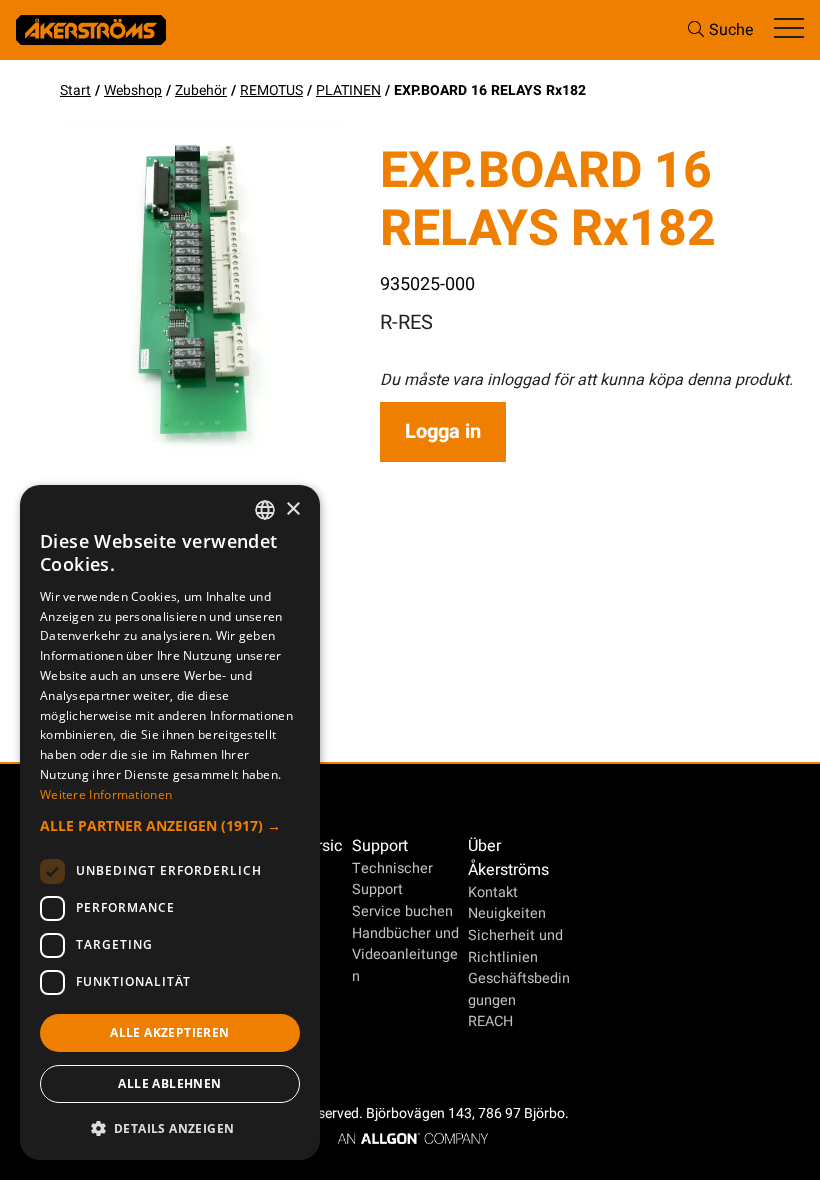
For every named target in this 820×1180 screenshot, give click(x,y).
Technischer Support (392, 879)
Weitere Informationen (106, 794)
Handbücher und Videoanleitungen (405, 955)
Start (75, 90)
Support (380, 846)
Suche (731, 30)
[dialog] (170, 822)
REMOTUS (271, 90)
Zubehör (201, 90)
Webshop (133, 90)
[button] (170, 825)
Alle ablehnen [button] (169, 1083)
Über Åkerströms (508, 858)
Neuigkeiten (507, 913)
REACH (490, 1021)
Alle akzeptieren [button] (169, 1032)
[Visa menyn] (789, 29)
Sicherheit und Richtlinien (515, 946)
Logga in (443, 431)
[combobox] (265, 510)
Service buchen (402, 911)
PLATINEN (348, 90)
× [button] (292, 509)
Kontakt (493, 892)
